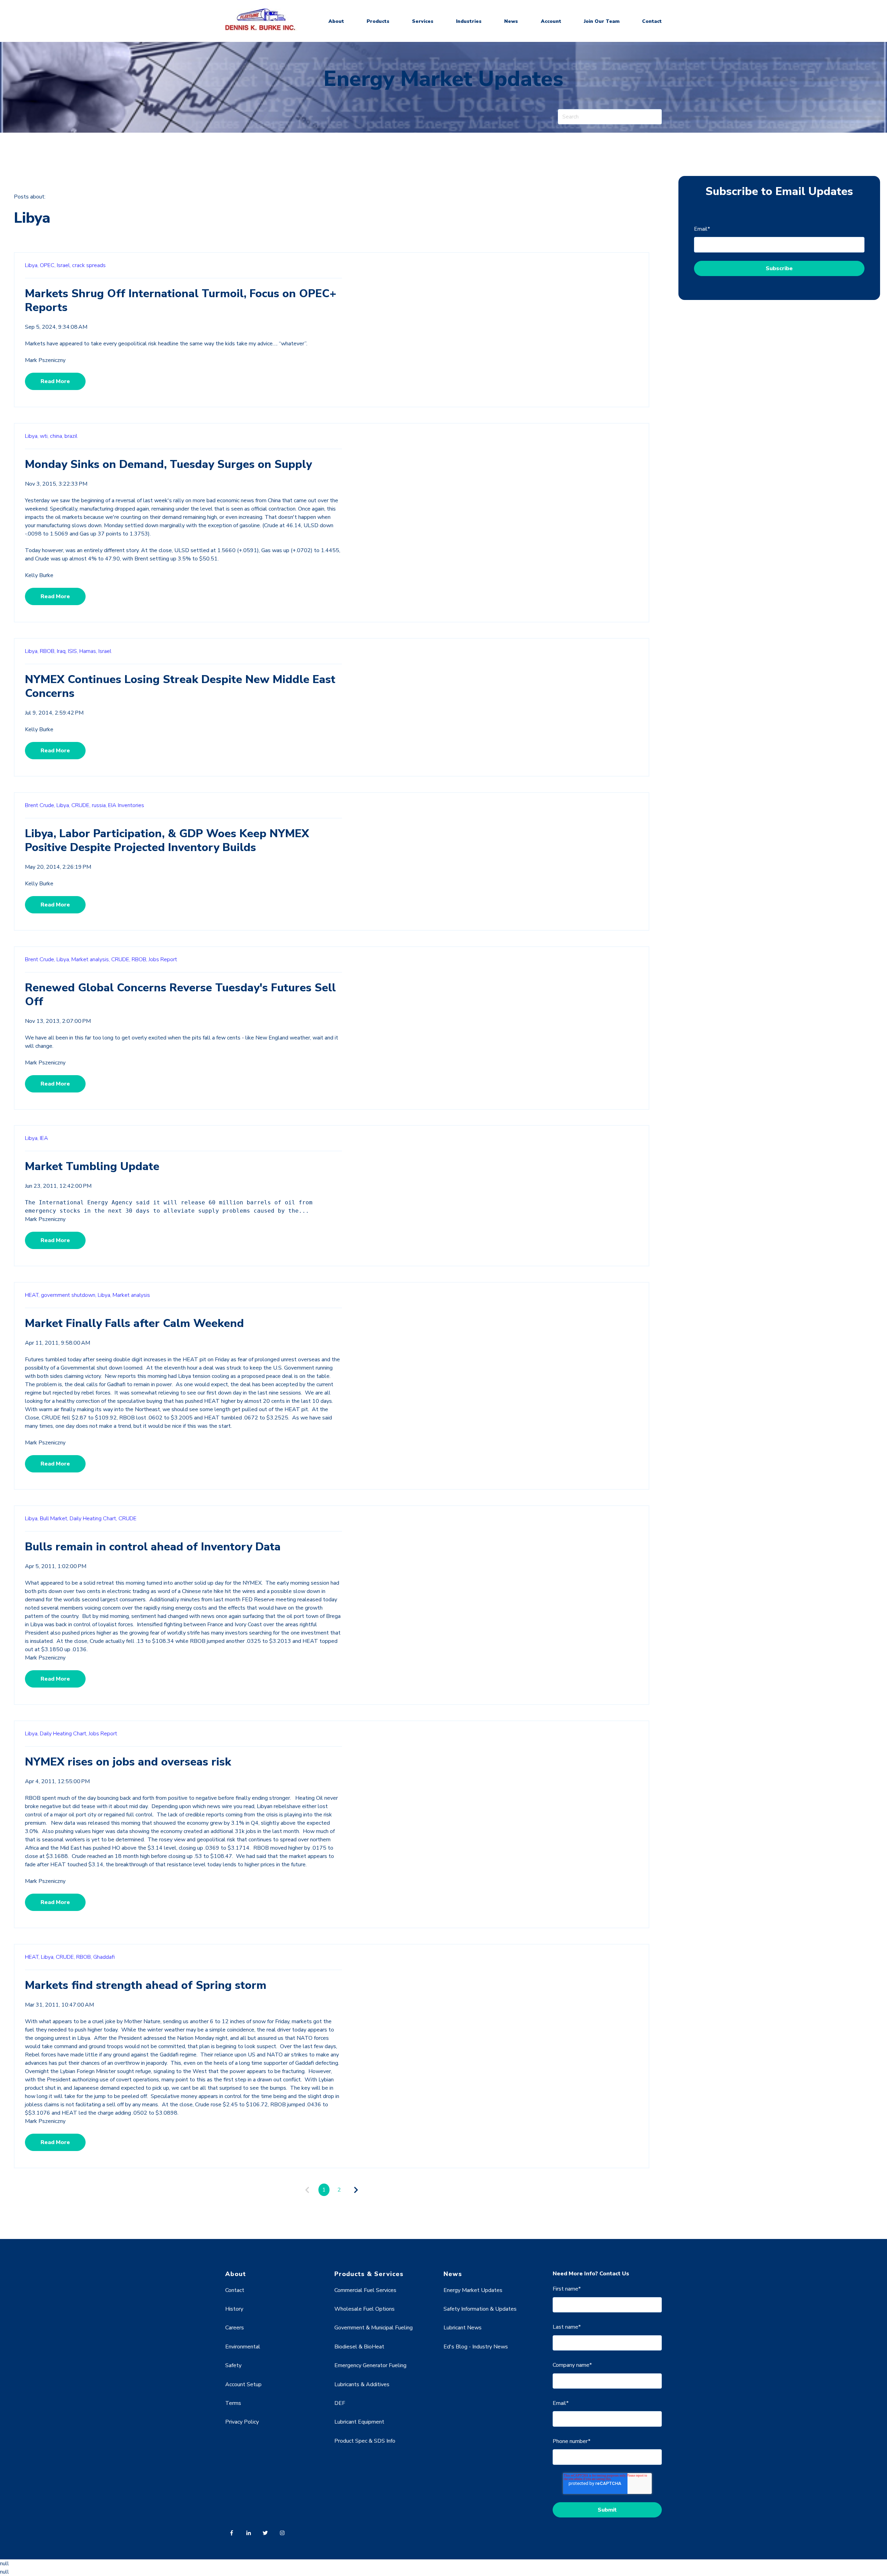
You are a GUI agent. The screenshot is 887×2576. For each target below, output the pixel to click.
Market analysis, (91, 959)
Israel (105, 651)
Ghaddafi (104, 1957)
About (336, 21)
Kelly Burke (39, 575)
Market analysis (131, 1295)
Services (423, 21)
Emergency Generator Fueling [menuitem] (370, 2365)
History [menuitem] (234, 2309)
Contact (652, 21)
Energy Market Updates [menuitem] (473, 2290)
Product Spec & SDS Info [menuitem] (365, 2441)
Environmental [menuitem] (243, 2347)
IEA (44, 1138)
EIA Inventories (126, 805)
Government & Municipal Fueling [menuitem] (374, 2328)
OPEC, (48, 265)
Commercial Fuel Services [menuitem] (365, 2290)
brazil (71, 436)
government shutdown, (69, 1295)
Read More (55, 381)
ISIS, (73, 651)
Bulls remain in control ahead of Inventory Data (153, 1547)
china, (56, 436)
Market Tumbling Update (92, 1166)
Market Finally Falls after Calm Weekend (134, 1323)
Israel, (64, 265)
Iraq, (62, 651)
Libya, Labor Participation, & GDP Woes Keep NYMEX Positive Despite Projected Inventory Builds (167, 840)
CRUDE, (81, 805)
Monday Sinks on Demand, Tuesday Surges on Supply (168, 464)
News (511, 21)
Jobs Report (163, 959)
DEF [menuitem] (340, 2403)
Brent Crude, (40, 805)
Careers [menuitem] (235, 2328)
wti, (44, 436)
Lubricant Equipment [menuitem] (359, 2422)
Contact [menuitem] (235, 2290)
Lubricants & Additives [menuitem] (362, 2384)
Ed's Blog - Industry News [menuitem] (476, 2347)
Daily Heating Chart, (93, 1519)
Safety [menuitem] (233, 2365)
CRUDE (128, 1519)
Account (551, 21)
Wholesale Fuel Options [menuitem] (365, 2309)
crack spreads (89, 265)
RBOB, (48, 651)
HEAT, (32, 1295)
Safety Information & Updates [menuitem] (480, 2309)
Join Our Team (602, 21)
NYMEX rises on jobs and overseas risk (128, 1762)
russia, (99, 805)
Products (378, 21)
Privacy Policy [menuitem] (242, 2422)
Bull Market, (54, 1519)
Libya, (32, 265)
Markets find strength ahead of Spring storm (146, 1985)
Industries (469, 21)
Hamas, (88, 651)
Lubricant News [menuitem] (463, 2328)
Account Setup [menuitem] (243, 2384)
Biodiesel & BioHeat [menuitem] (359, 2347)
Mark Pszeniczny (45, 360)
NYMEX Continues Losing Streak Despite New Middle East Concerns (180, 686)
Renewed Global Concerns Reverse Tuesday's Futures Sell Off (180, 995)
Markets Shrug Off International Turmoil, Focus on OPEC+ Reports (181, 300)
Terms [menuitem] (233, 2403)
